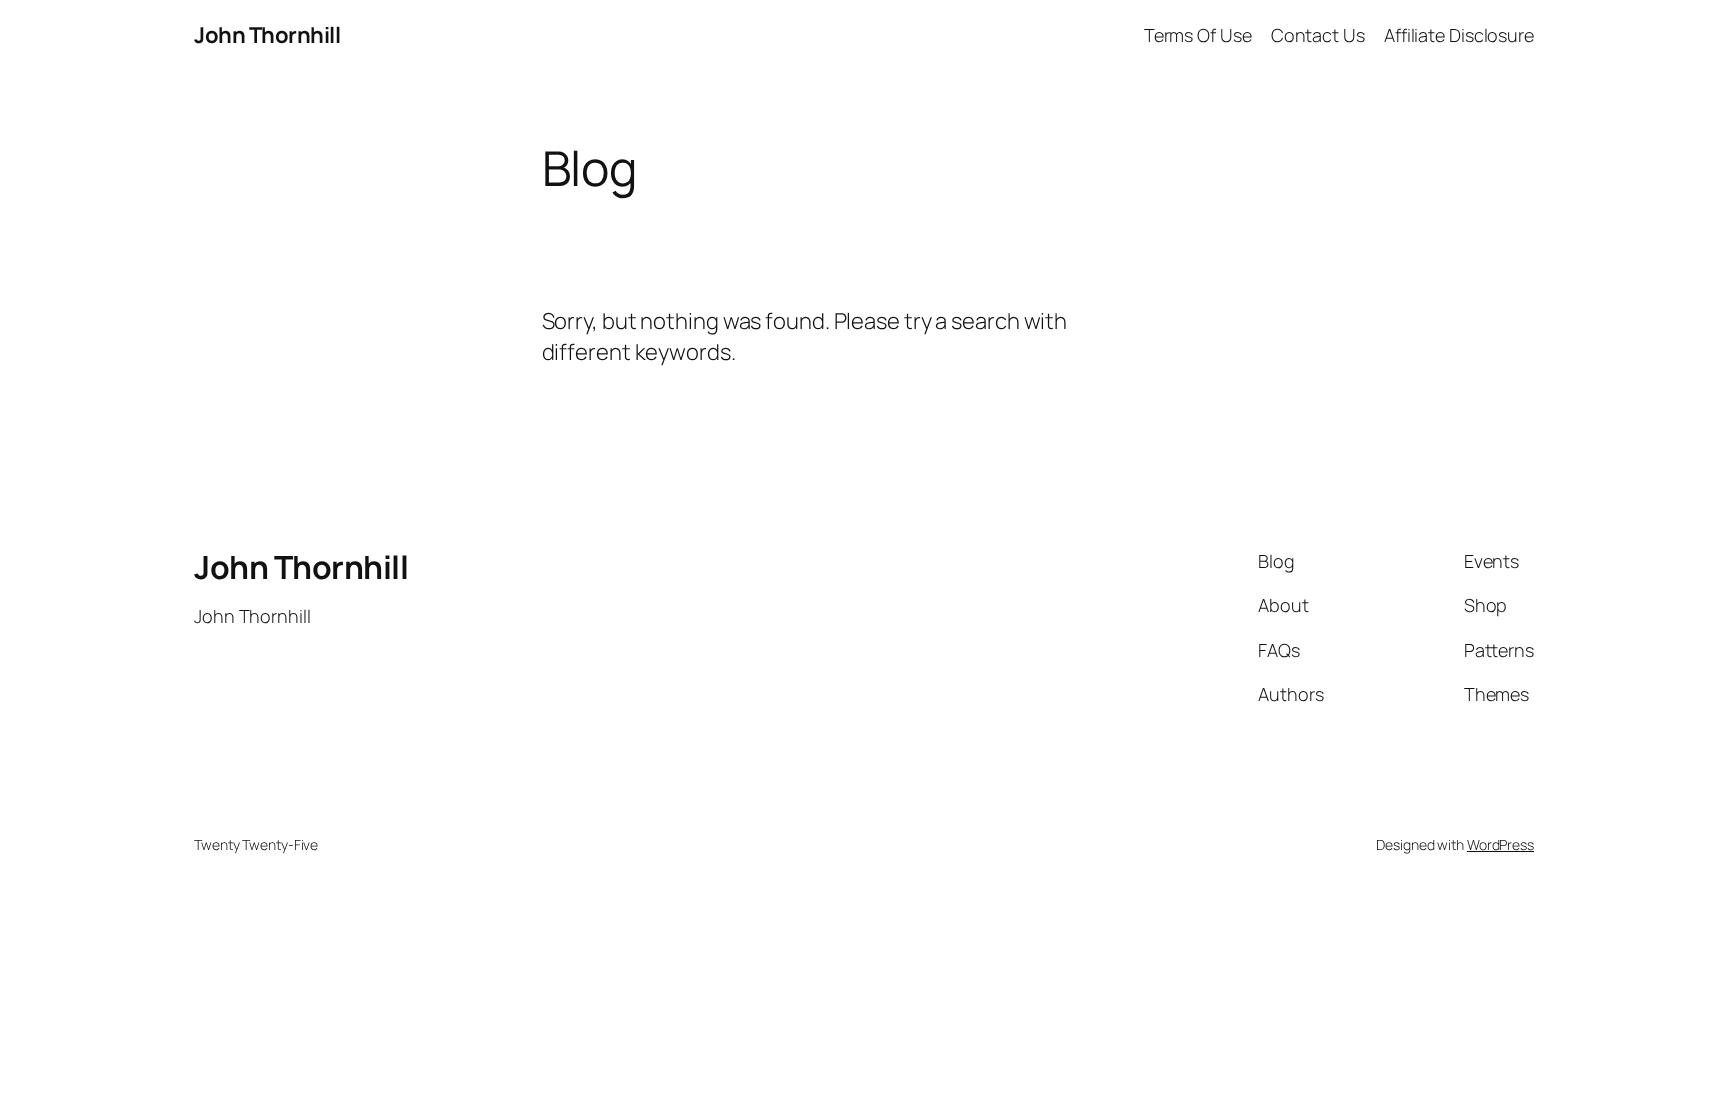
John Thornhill (267, 35)
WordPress (1500, 844)
